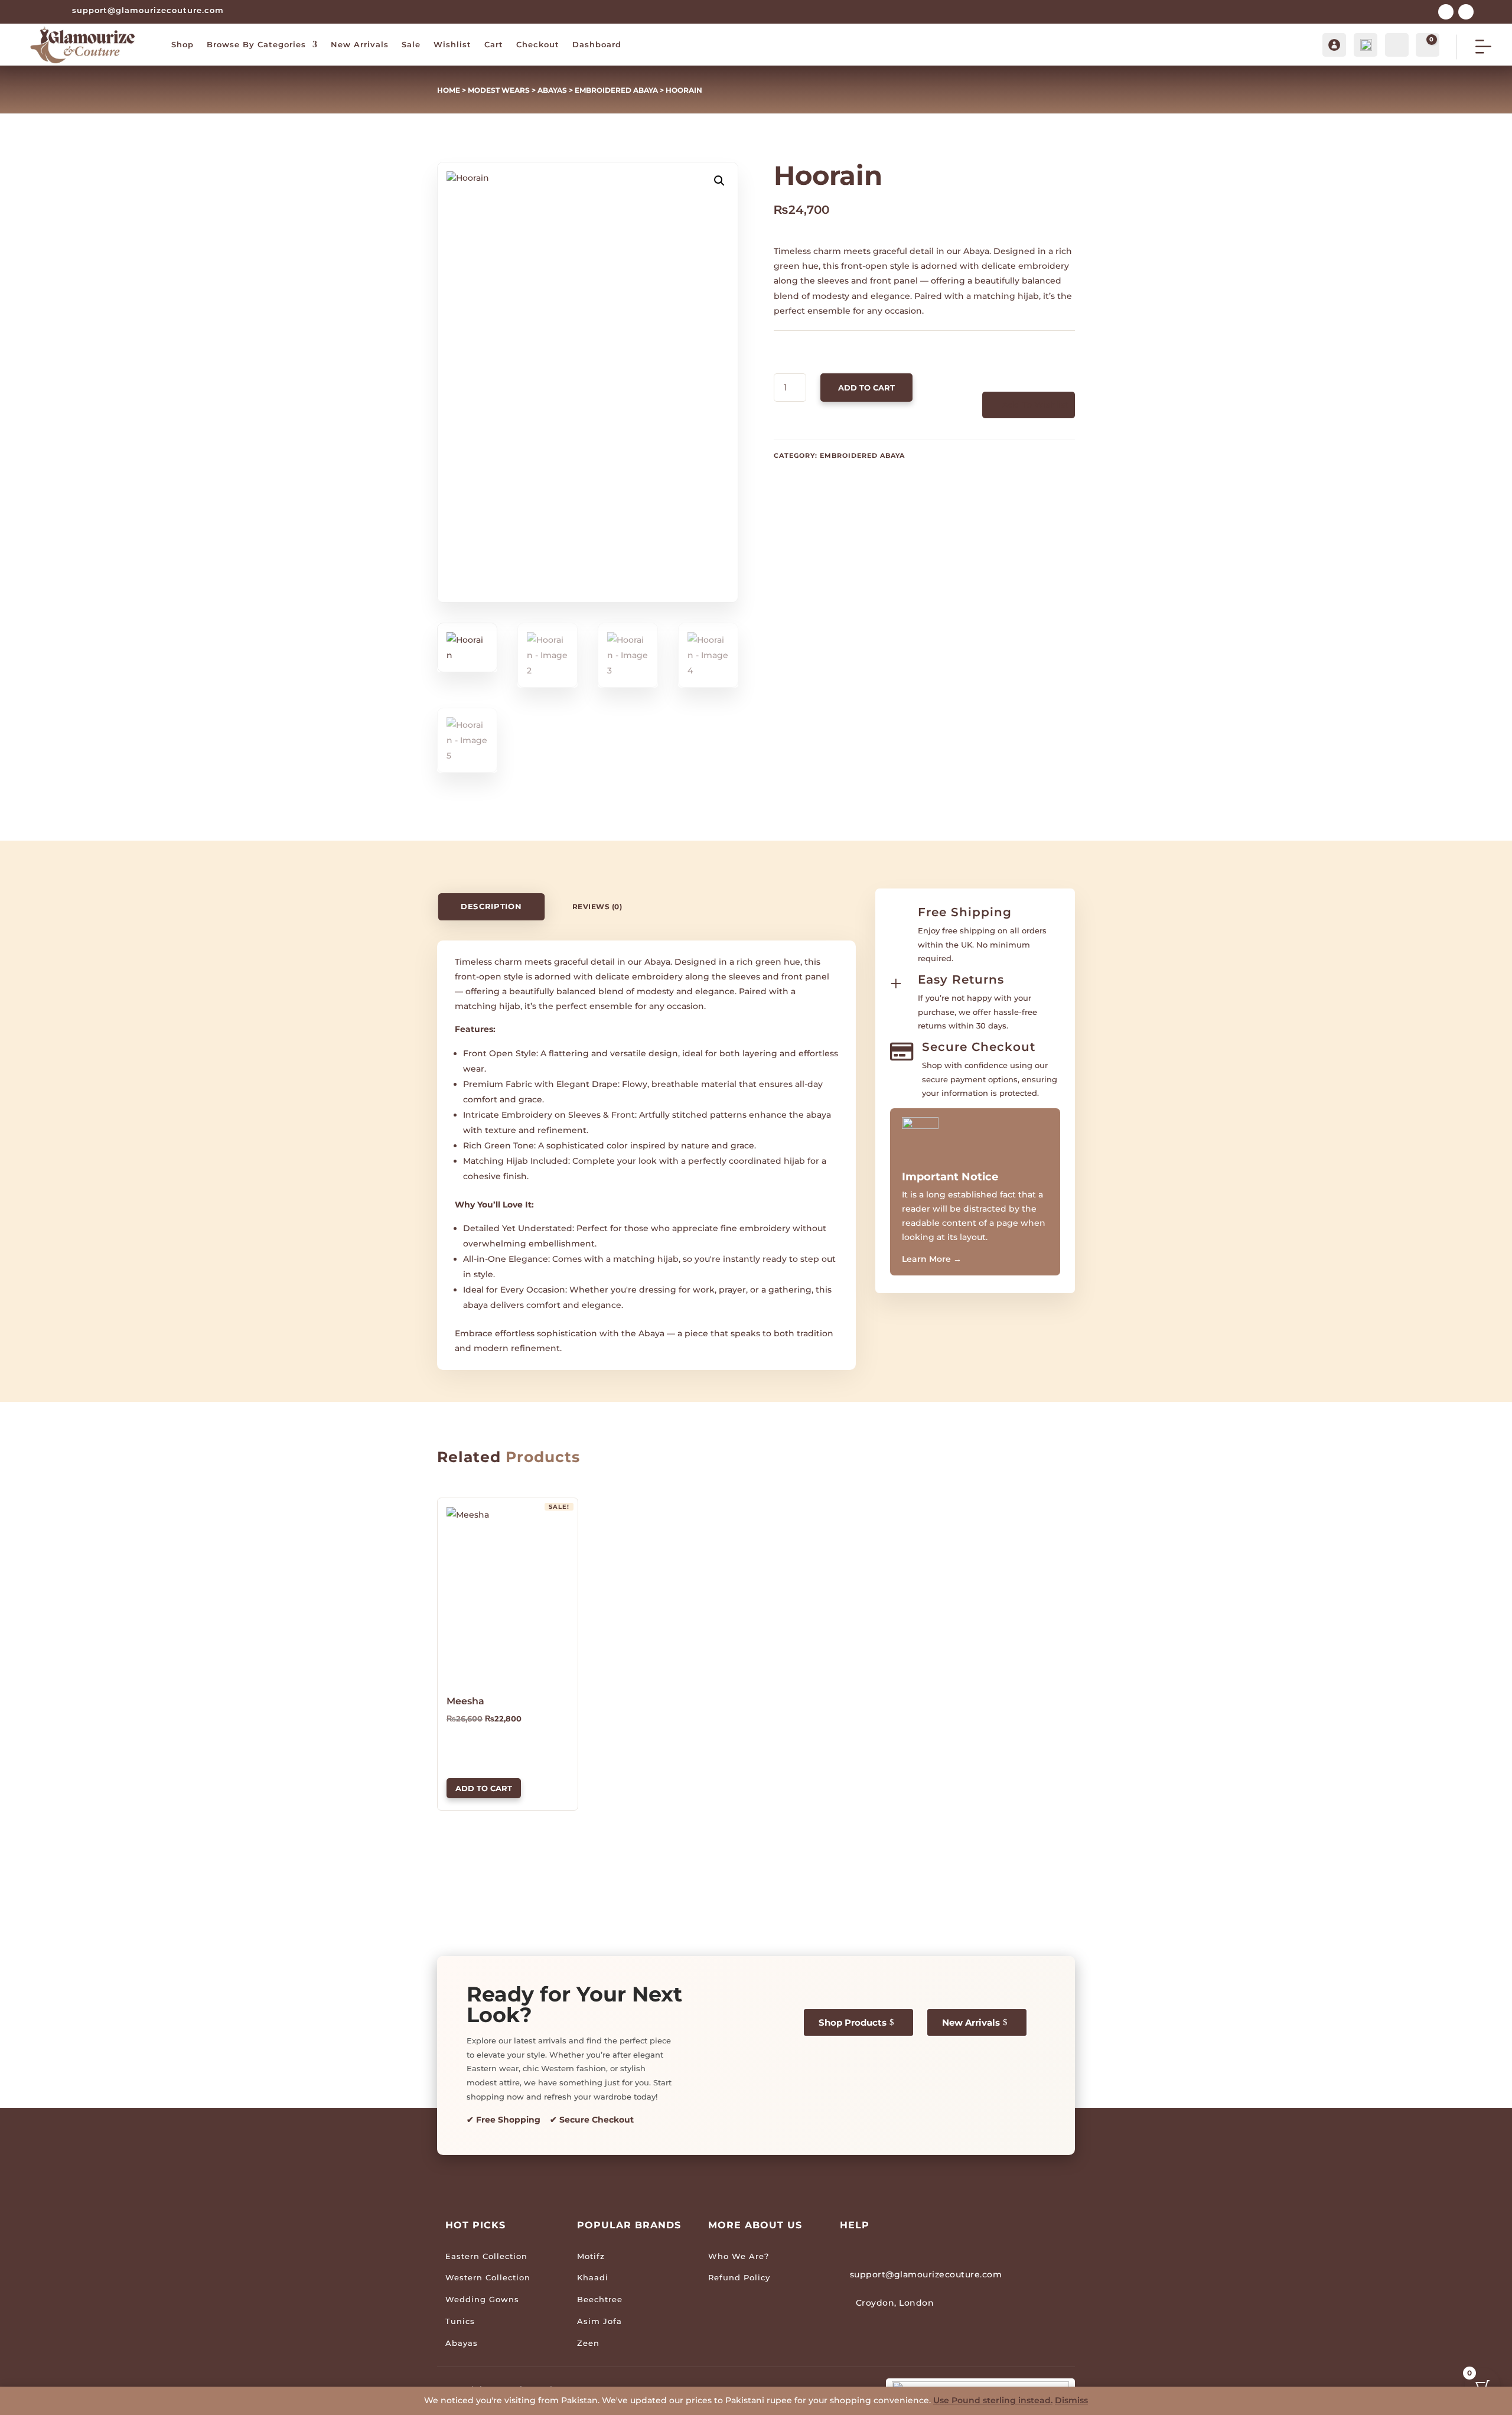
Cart (494, 44)
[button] (719, 181)
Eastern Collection (486, 2256)
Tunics (460, 2321)
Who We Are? (739, 2256)
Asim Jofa (599, 2321)
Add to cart (866, 388)
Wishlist (452, 44)
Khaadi (593, 2277)
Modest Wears (499, 90)
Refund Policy (739, 2277)
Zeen (588, 2343)
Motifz (591, 2256)
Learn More (932, 1259)
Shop (183, 44)
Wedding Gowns (482, 2299)
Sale (411, 44)
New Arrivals (360, 44)
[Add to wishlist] (451, 1511)
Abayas (552, 90)
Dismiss (1071, 2400)
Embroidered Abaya (616, 90)
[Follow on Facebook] (1446, 12)
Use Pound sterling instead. (993, 2400)
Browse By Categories (256, 44)
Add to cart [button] (484, 1788)
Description (491, 907)
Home (449, 90)
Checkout (538, 44)
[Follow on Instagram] (1466, 12)
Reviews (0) (597, 907)
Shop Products (853, 2022)
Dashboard (597, 44)
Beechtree (600, 2299)
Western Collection (488, 2277)
